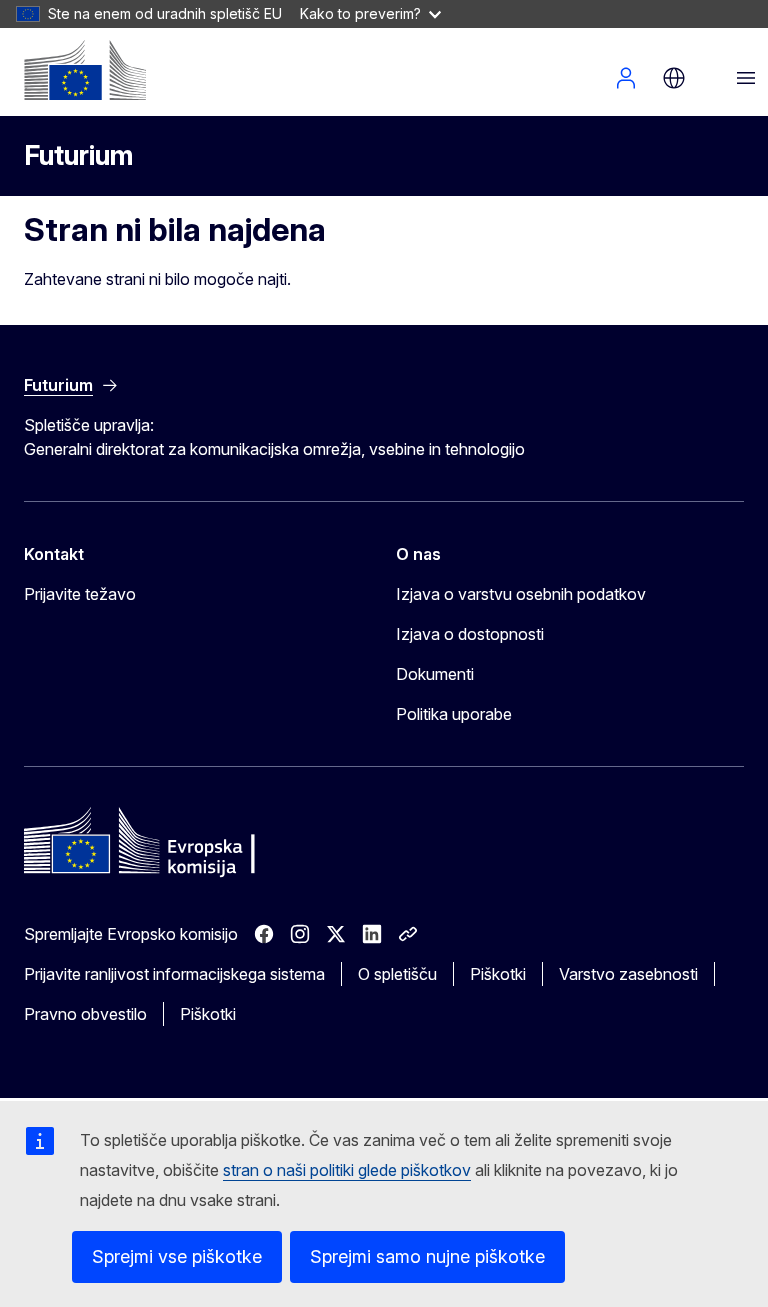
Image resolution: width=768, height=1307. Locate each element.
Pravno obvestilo (85, 1014)
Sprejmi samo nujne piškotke (427, 1256)
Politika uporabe (454, 714)
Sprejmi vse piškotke (177, 1256)
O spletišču (397, 974)
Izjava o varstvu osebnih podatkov (521, 594)
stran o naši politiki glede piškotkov (347, 1170)
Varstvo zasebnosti (628, 974)
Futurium (78, 155)
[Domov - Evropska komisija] (85, 70)
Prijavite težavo (80, 594)
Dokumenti (435, 674)
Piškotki (498, 974)
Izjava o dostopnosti (470, 634)
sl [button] (674, 78)
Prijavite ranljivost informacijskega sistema (174, 974)
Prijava (626, 78)
